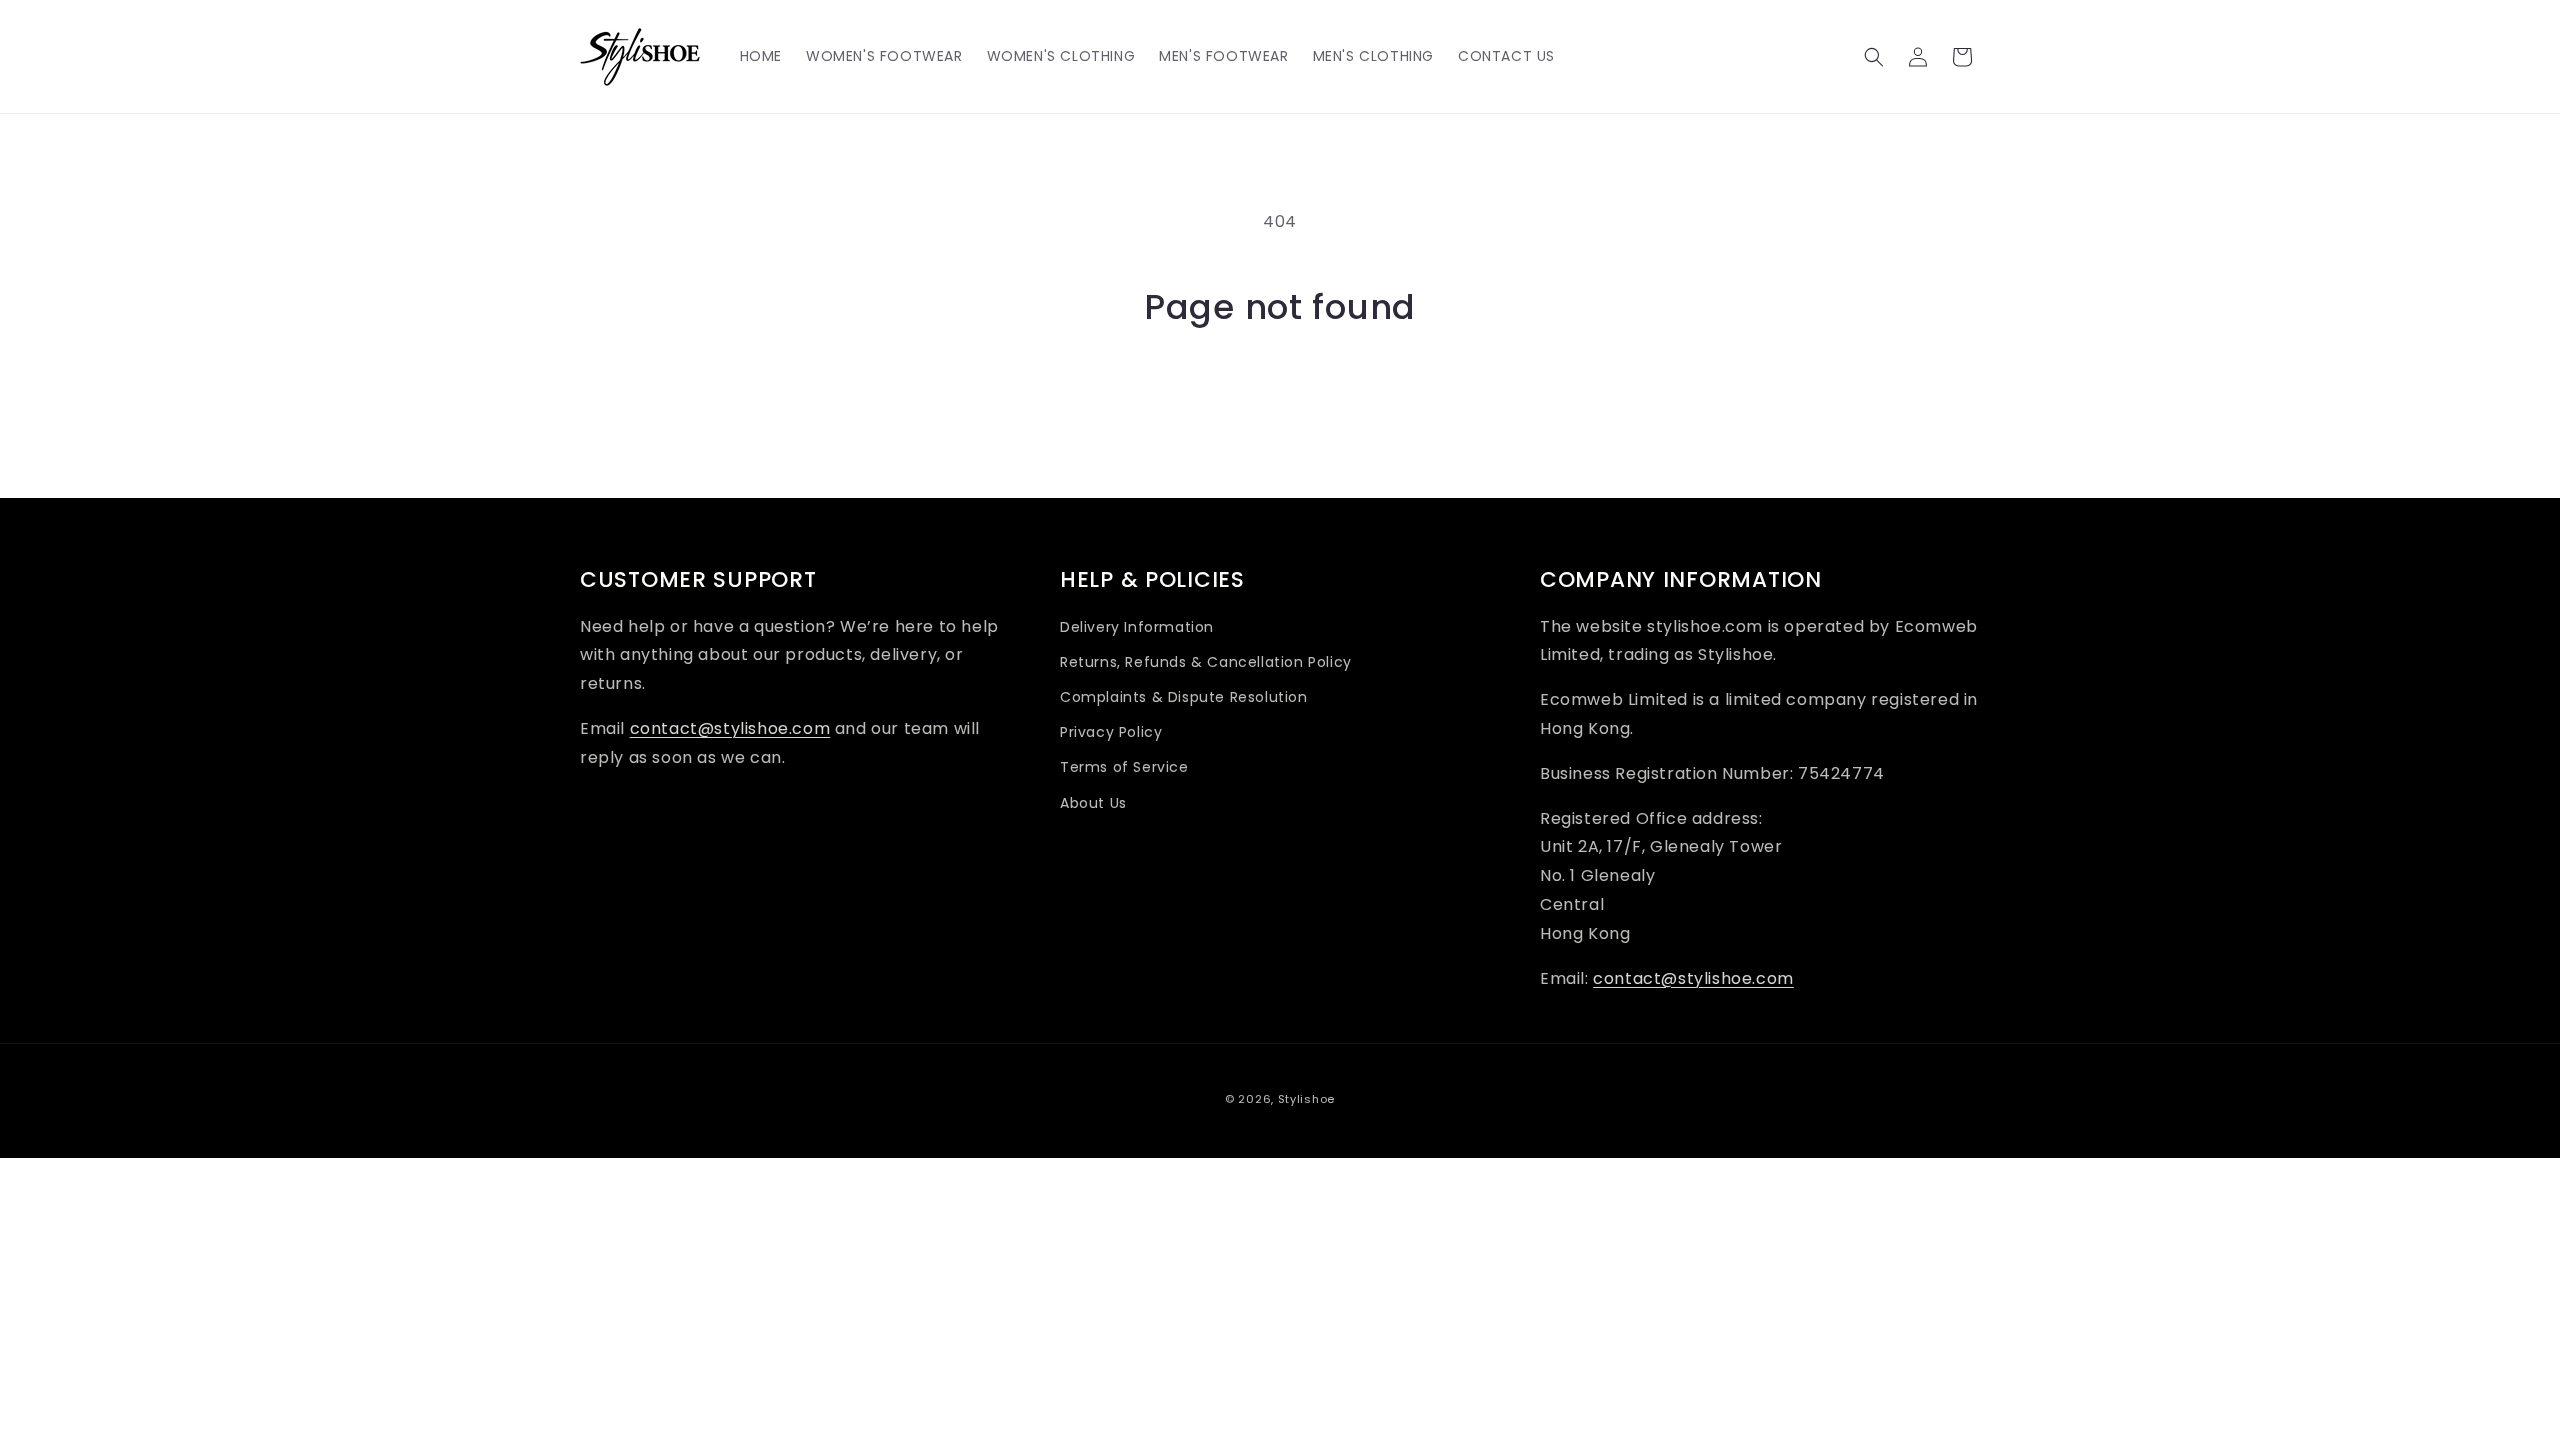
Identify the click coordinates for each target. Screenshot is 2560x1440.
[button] (1874, 57)
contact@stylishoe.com (730, 728)
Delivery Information (1137, 627)
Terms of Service (1124, 767)
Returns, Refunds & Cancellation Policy (1206, 662)
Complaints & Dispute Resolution (1184, 697)
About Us (1093, 803)
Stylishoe (1306, 1099)
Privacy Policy (1111, 732)
